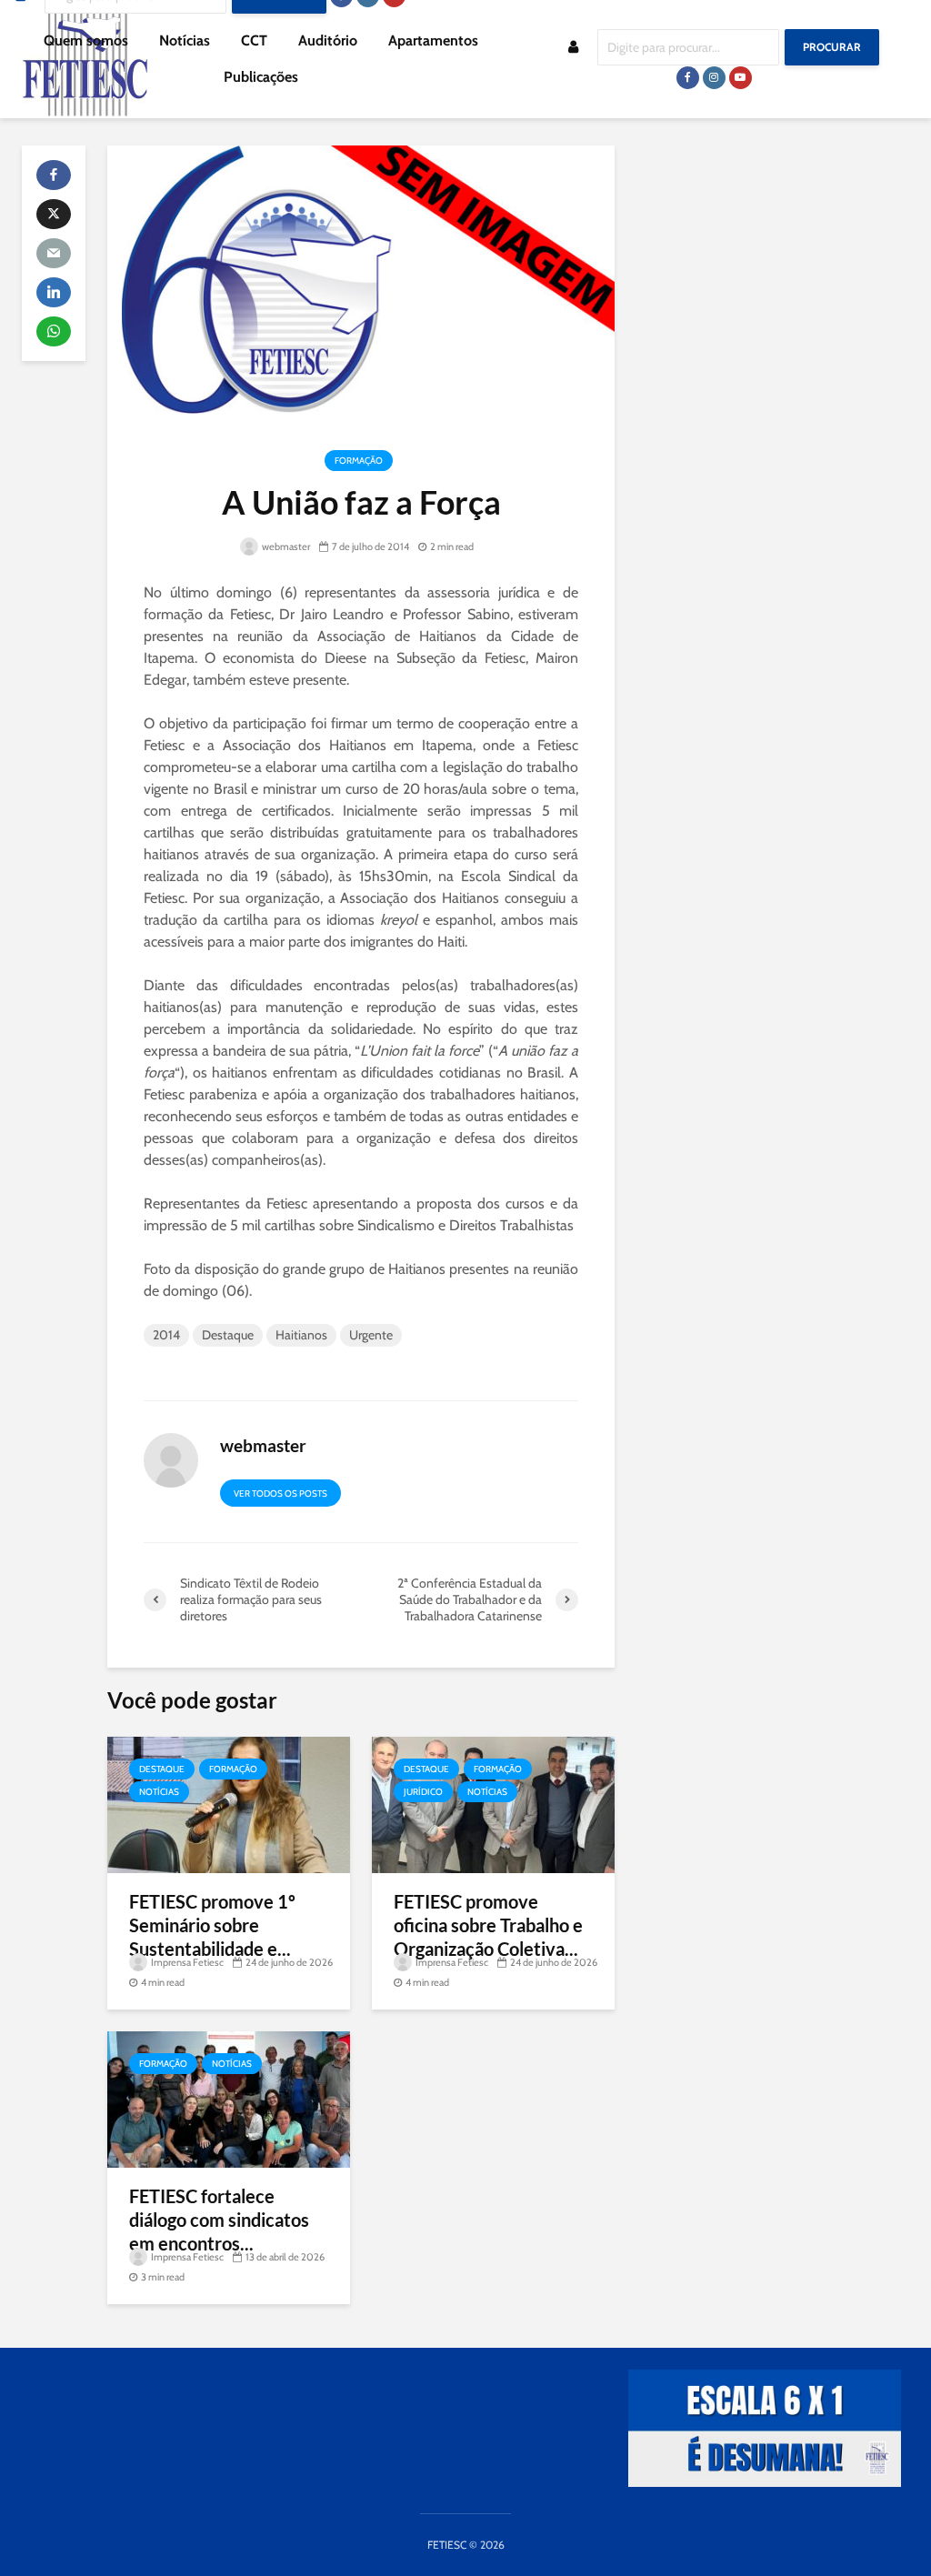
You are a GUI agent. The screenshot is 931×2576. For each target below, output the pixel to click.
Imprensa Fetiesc (186, 1962)
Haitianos (301, 1335)
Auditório (328, 40)
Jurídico (423, 1792)
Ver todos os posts (280, 1493)
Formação (359, 461)
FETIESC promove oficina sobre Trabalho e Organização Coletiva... (488, 1925)
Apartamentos (433, 40)
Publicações (261, 77)
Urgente (371, 1335)
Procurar (832, 47)
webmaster (285, 546)
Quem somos (86, 40)
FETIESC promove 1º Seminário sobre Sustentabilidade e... (212, 1925)
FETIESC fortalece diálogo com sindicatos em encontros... (219, 2220)
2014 (166, 1335)
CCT (254, 40)
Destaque (228, 1335)
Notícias (185, 40)
